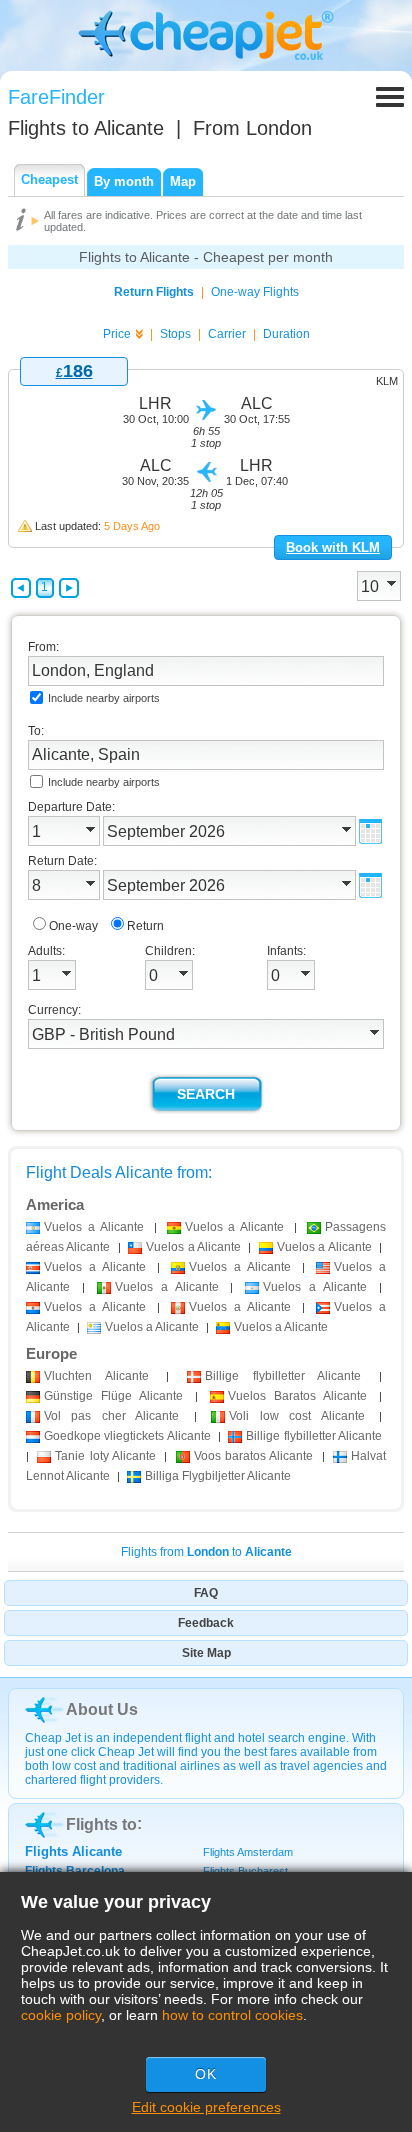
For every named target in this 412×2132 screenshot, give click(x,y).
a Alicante (94, 1227)
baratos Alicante (254, 1456)
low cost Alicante (296, 1416)
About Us (102, 1709)
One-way (73, 926)
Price (117, 334)
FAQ (206, 1593)
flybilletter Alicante (283, 1376)
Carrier (227, 334)
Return (145, 926)
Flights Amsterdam (248, 1852)
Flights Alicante (73, 1851)
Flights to (86, 128)
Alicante (96, 1376)
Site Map (206, 1653)
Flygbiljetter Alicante (218, 1476)
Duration (286, 334)
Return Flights (154, 292)
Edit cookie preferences (206, 2107)
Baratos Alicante (297, 1396)
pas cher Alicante (111, 1416)
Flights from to (206, 1552)
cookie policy (61, 2015)
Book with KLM (333, 547)
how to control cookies (232, 2015)
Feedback (206, 1623)
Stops (175, 334)
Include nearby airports (104, 698)
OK (206, 2074)
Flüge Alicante (113, 1396)
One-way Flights (255, 292)
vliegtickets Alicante (127, 1436)
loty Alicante (105, 1456)
